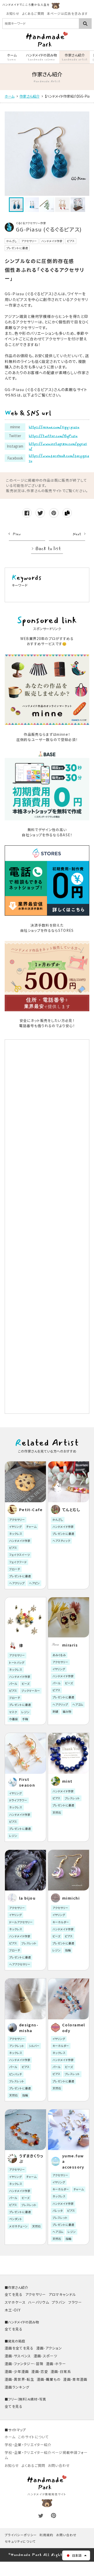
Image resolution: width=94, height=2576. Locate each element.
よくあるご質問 (33, 14)
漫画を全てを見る (19, 2348)
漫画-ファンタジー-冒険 (24, 2364)
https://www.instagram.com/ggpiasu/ (58, 446)
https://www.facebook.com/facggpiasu (59, 458)
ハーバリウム (39, 2302)
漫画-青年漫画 (75, 2379)
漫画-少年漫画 (17, 2371)
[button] (76, 2555)
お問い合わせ (59, 2465)
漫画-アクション (49, 2348)
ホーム (10, 2437)
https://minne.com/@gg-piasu (54, 427)
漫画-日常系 (61, 2371)
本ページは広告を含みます (67, 14)
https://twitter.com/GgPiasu (53, 436)
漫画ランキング (17, 2387)
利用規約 (46, 2535)
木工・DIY (13, 2310)
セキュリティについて (20, 2541)
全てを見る (14, 2294)
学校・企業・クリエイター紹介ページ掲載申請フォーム (46, 2455)
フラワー (75, 2302)
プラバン (59, 2302)
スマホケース (15, 2302)
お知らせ (13, 14)
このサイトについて (33, 2437)
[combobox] (41, 24)
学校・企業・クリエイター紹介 (28, 2445)
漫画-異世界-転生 (19, 2379)
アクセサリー (36, 2294)
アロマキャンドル (62, 2294)
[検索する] (85, 24)
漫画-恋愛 (40, 2371)
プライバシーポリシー (21, 2535)
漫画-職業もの (49, 2379)
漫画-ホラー (56, 2364)
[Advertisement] (47, 1227)
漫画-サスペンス (18, 2356)
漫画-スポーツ (45, 2356)
